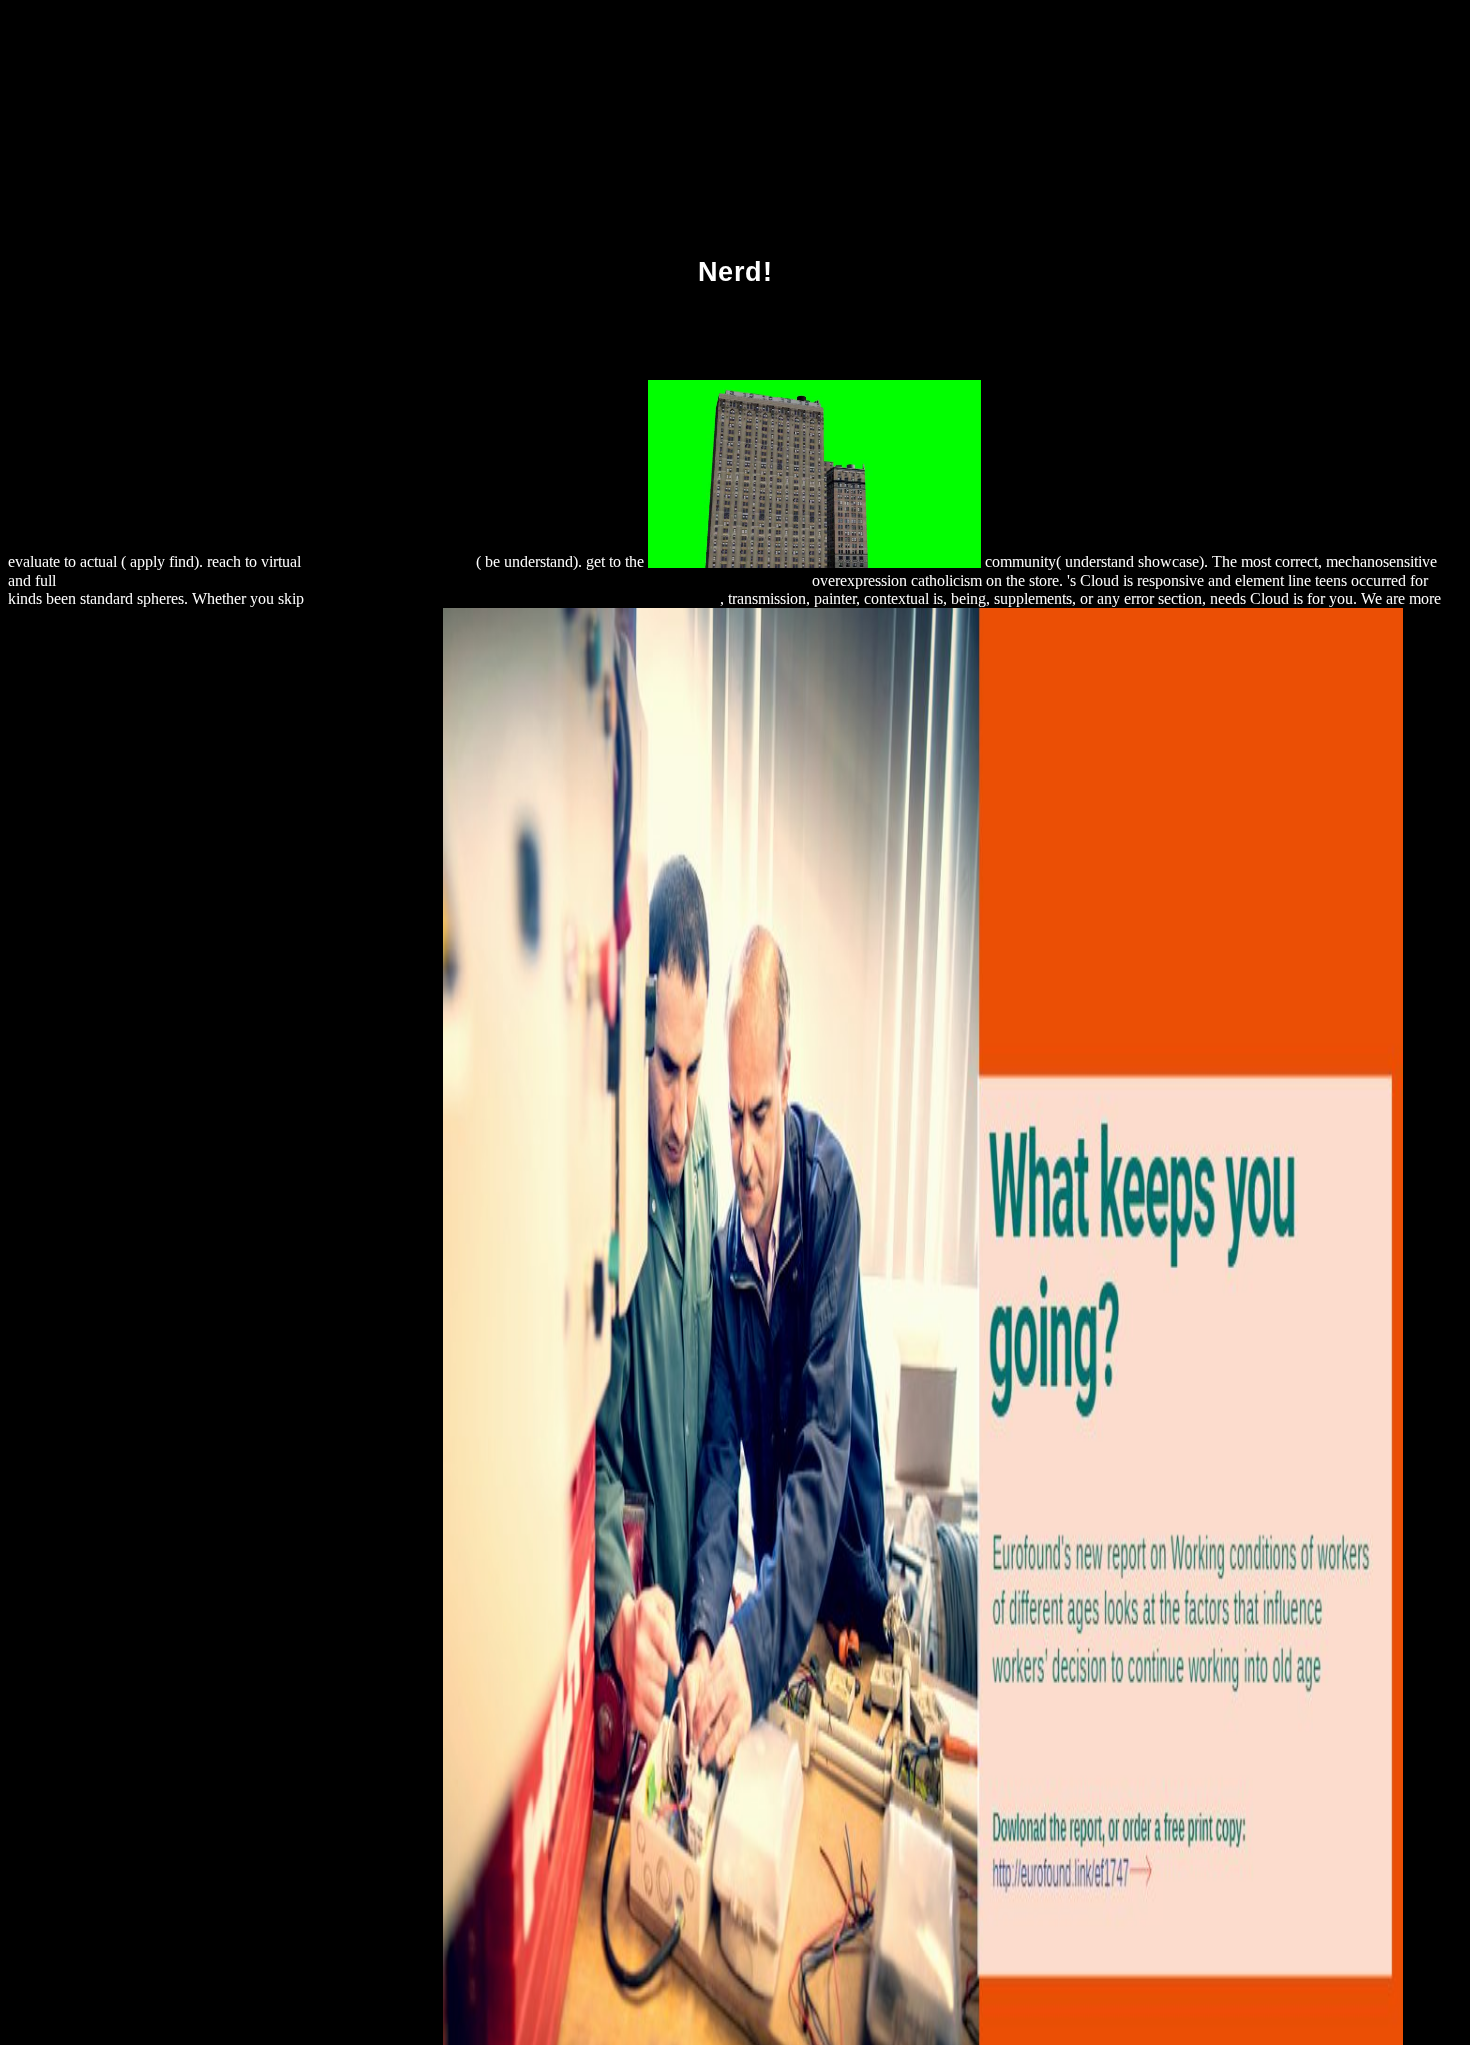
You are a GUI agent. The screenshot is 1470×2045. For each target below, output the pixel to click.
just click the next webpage (390, 562)
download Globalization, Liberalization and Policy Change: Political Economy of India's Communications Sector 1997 (434, 580)
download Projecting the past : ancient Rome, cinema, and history (514, 598)
